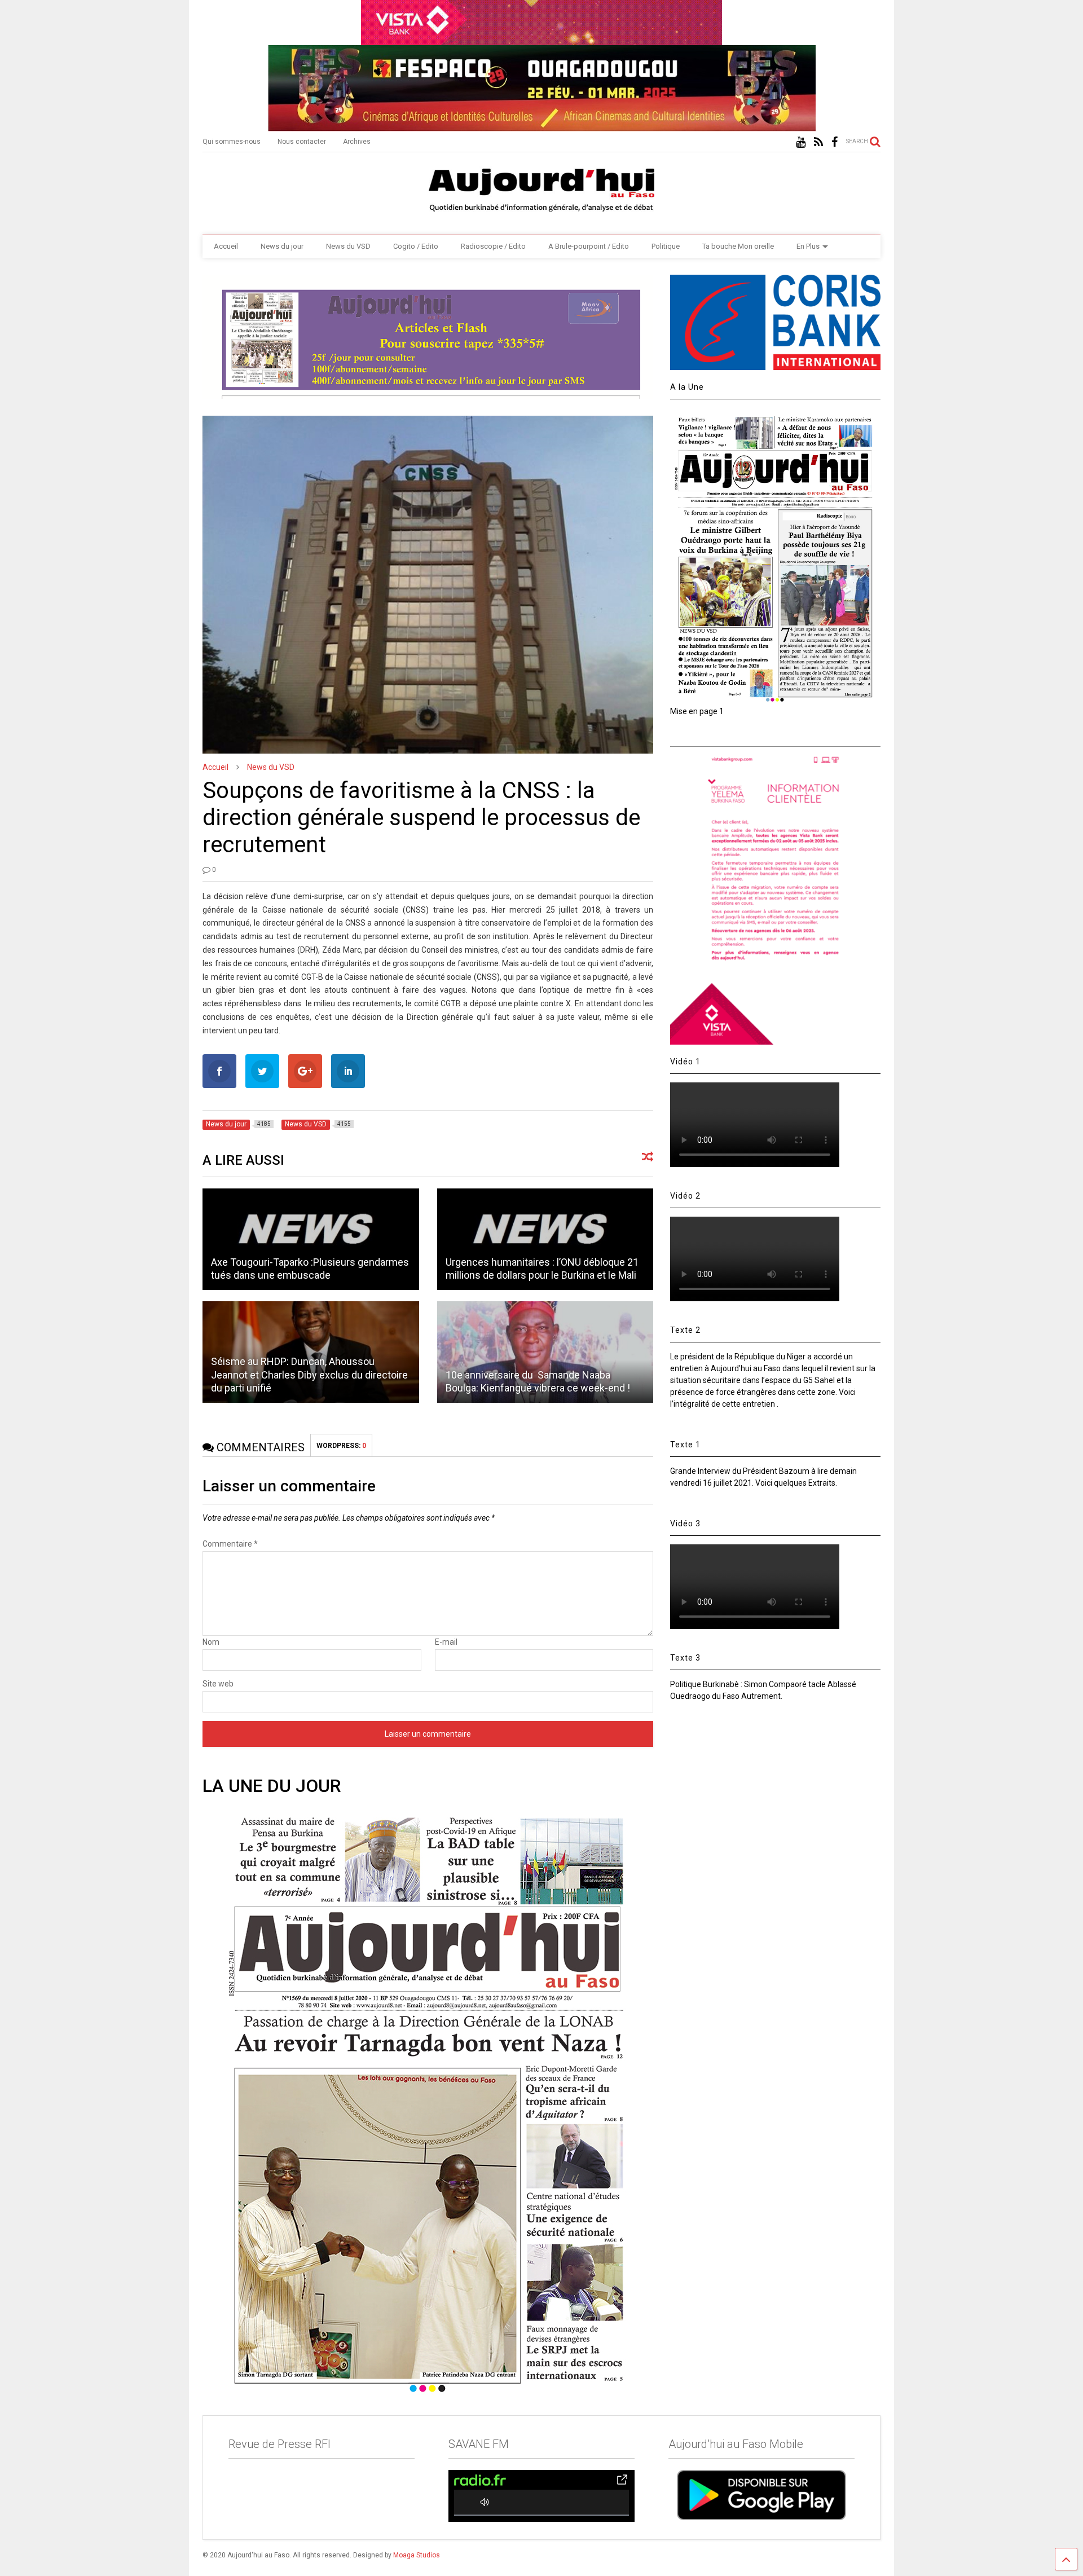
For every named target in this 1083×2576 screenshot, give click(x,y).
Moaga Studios (417, 2555)
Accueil (226, 246)
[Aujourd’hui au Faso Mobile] (761, 2495)
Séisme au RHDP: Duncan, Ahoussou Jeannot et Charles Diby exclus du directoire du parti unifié (309, 1375)
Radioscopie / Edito (493, 246)
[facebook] (835, 142)
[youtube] (801, 142)
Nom (211, 1642)
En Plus (808, 246)
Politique (666, 246)
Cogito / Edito (416, 246)
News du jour (282, 246)
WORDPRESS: (341, 1446)
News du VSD (348, 246)
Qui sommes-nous (232, 142)
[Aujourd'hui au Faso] (541, 188)
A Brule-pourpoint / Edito (589, 246)
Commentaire (230, 1544)
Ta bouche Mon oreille (738, 246)
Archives (357, 142)
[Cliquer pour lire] (311, 1239)
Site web (218, 1684)
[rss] (818, 142)
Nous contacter (302, 142)
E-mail (446, 1642)
